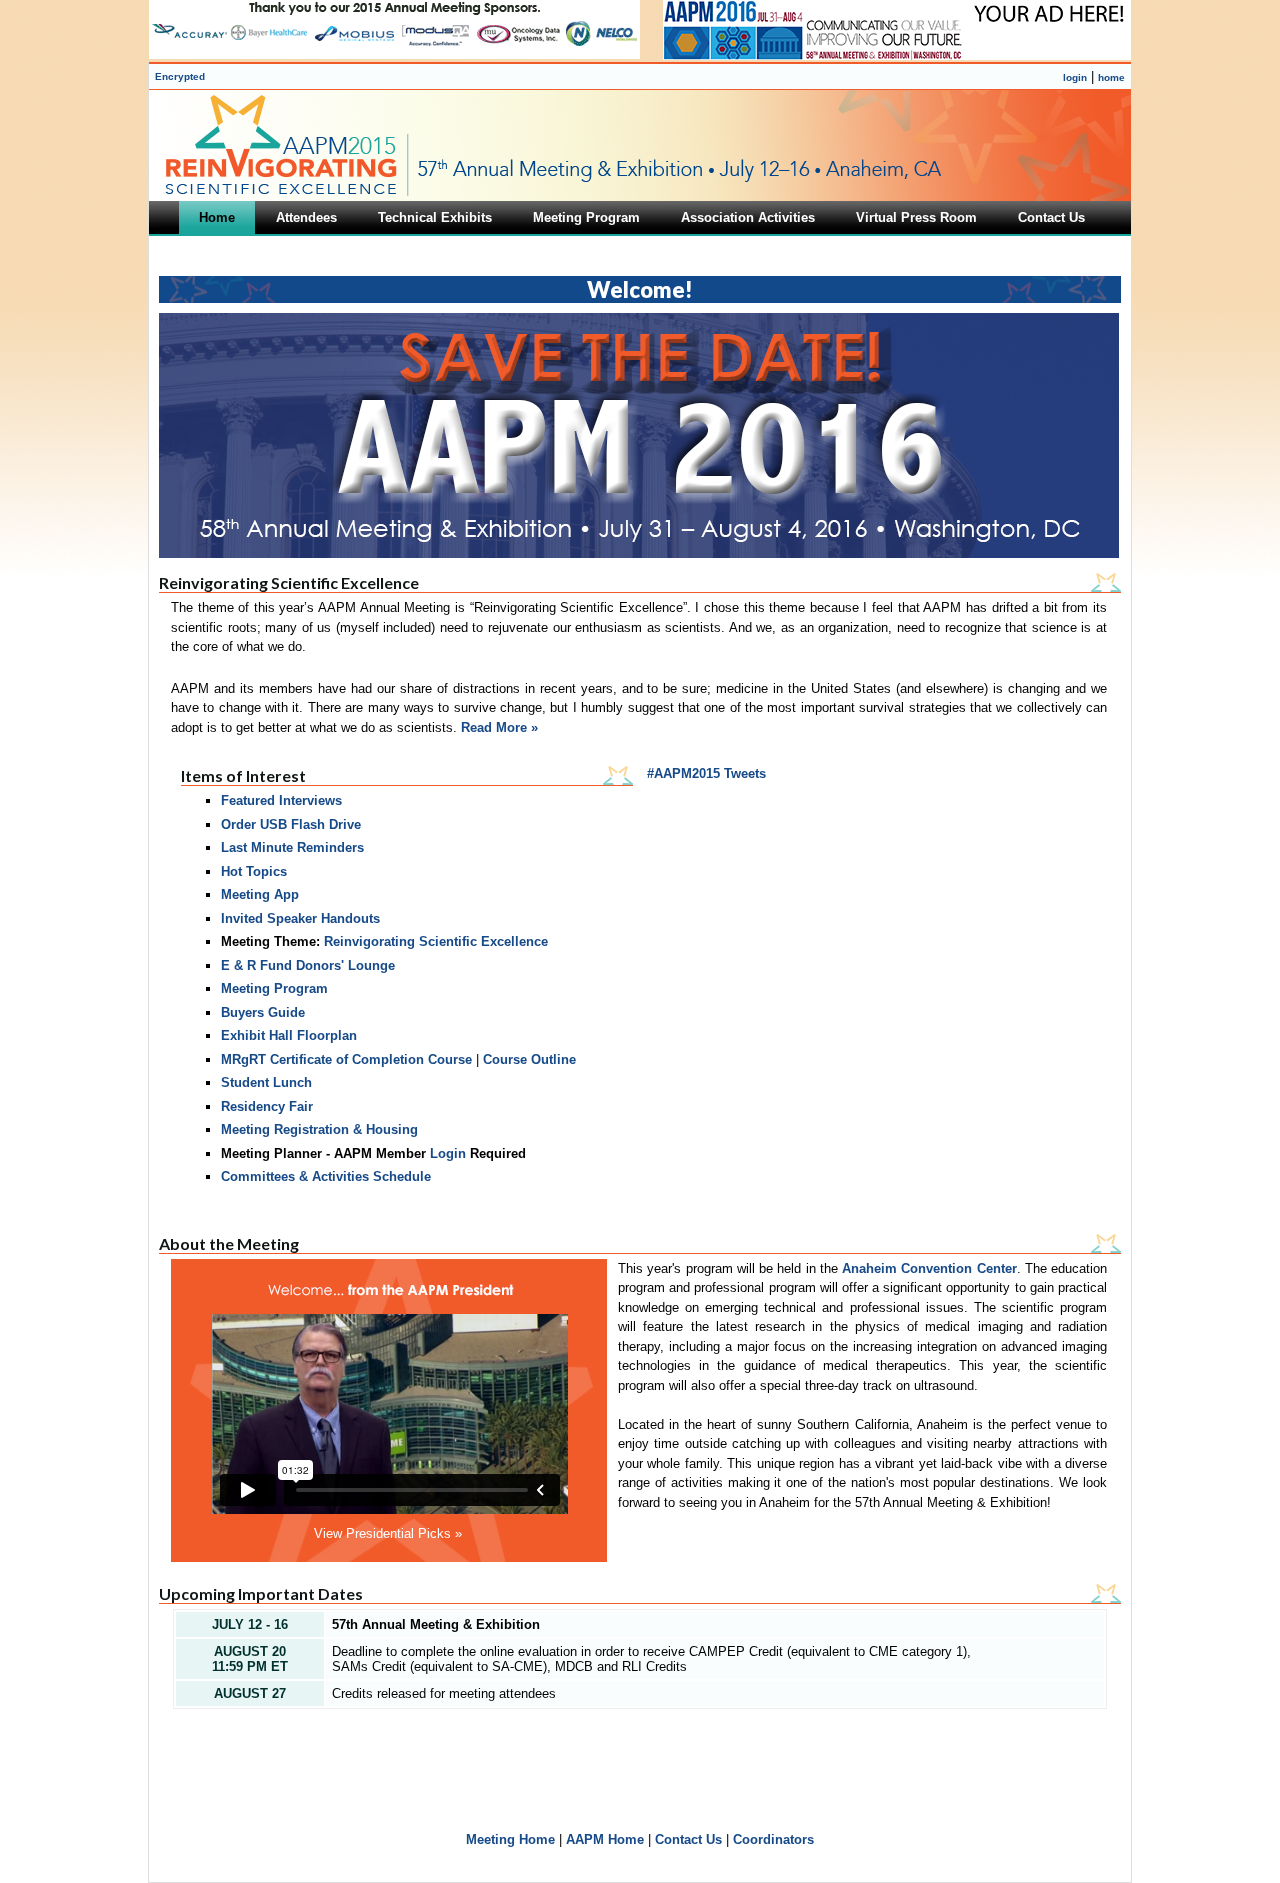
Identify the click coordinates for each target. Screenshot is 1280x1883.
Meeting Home (510, 1839)
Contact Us (688, 1839)
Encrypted (180, 76)
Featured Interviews (281, 800)
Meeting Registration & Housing (319, 1129)
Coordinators (773, 1839)
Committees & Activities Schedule (326, 1176)
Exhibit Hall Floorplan (289, 1035)
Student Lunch (266, 1082)
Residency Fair (267, 1106)
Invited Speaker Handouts (300, 918)
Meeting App (260, 894)
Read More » (499, 727)
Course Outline (529, 1059)
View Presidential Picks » (388, 1533)
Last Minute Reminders (292, 847)
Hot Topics (254, 871)
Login (448, 1153)
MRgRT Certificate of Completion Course (346, 1059)
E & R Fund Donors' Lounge (308, 965)
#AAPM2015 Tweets (706, 773)
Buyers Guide (263, 1012)
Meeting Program (274, 988)
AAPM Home (605, 1839)
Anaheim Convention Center (929, 1268)
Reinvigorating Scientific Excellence (436, 941)
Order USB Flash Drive (291, 824)
